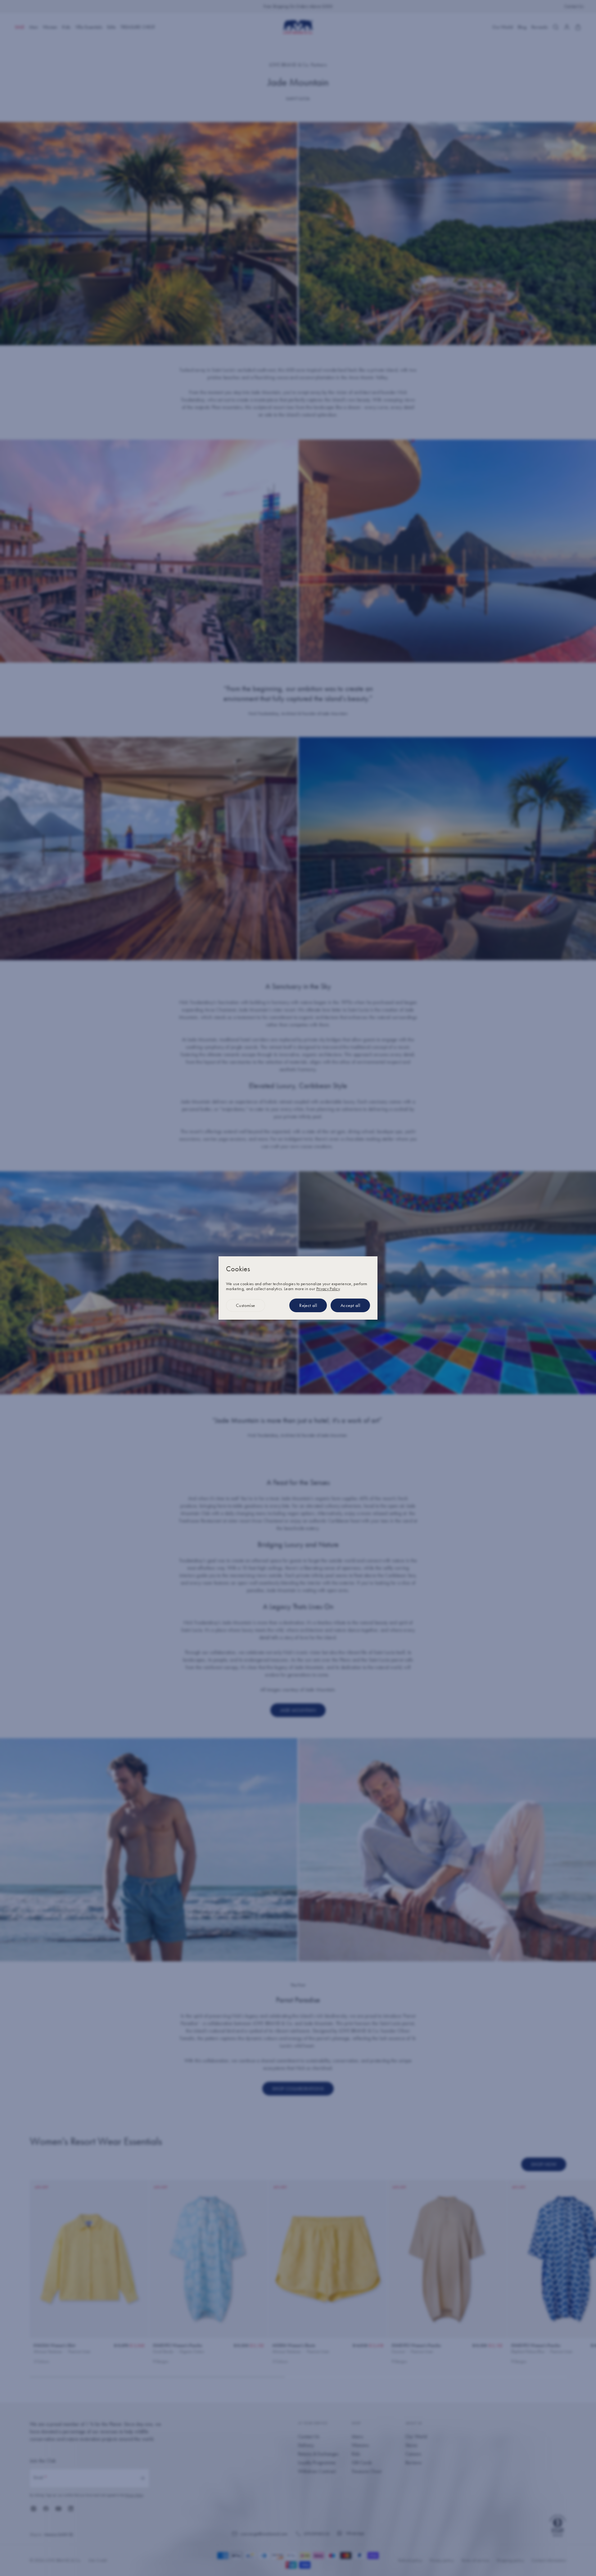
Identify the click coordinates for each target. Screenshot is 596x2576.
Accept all (350, 1305)
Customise (246, 1305)
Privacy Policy (328, 1289)
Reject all (308, 1305)
